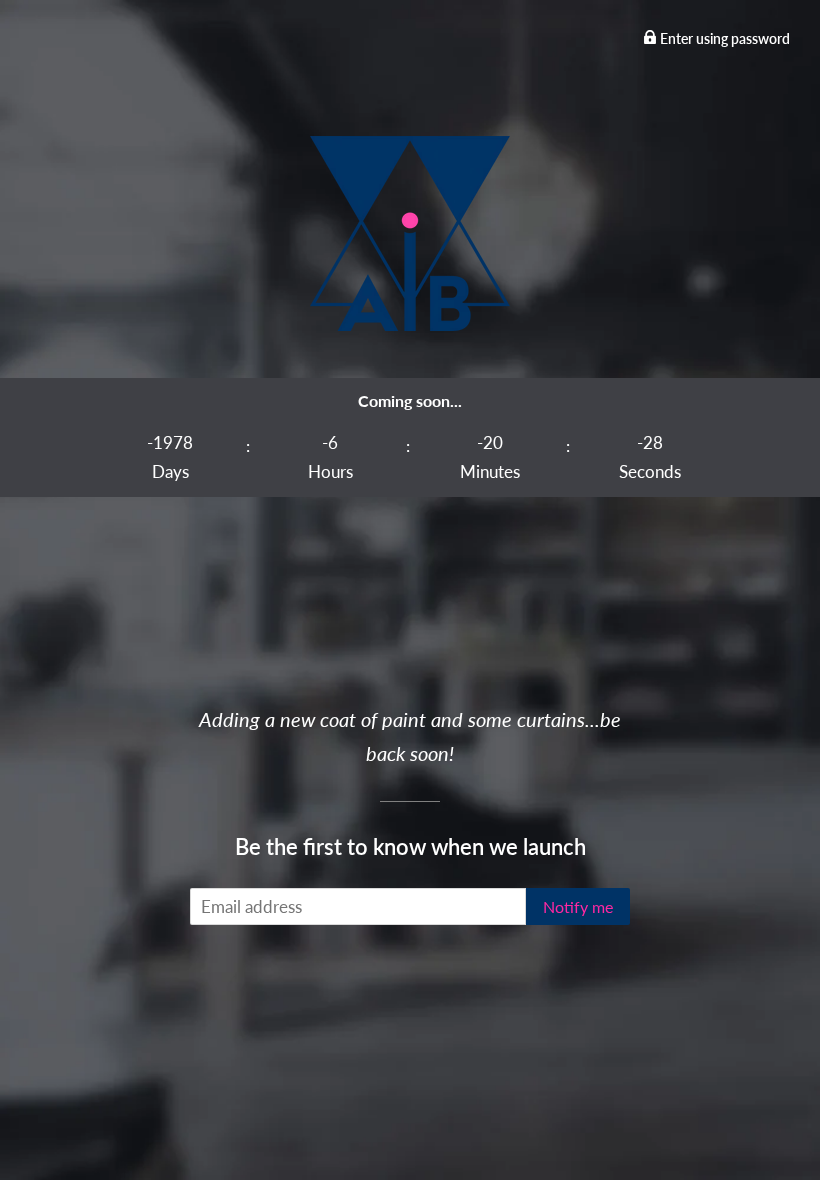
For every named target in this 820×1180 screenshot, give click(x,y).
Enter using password (723, 38)
